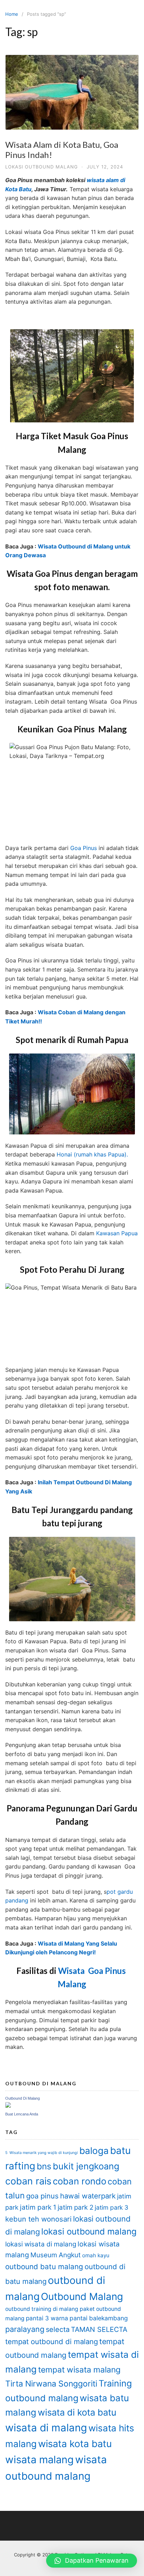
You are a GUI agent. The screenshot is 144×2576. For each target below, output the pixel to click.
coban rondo (80, 2181)
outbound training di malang (42, 2309)
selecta (58, 2329)
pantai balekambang (99, 2318)
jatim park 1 (38, 2207)
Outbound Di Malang (23, 2098)
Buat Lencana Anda (22, 2114)
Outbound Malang (82, 2297)
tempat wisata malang (79, 2370)
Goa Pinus (84, 848)
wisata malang (39, 2460)
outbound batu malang (44, 2267)
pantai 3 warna (47, 2318)
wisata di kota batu (77, 2412)
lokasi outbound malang (42, 167)
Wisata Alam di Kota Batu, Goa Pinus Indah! (62, 150)
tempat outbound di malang (52, 2342)
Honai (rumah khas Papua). (92, 1154)
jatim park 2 (75, 2207)
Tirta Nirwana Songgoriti (51, 2384)
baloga (94, 2151)
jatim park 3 (111, 2207)
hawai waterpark (88, 2196)
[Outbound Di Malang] (8, 2106)
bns (44, 2166)
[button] (92, 2561)
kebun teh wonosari (38, 2219)
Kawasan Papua (117, 1233)
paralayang (25, 2329)
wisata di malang (46, 2428)
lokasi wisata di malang (41, 2244)
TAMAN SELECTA (99, 2329)
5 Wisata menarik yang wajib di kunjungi (42, 2153)
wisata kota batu (75, 2444)
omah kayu (96, 2255)
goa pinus (42, 2196)
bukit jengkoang (86, 2166)
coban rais (28, 2181)
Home (12, 14)
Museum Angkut (56, 2255)
